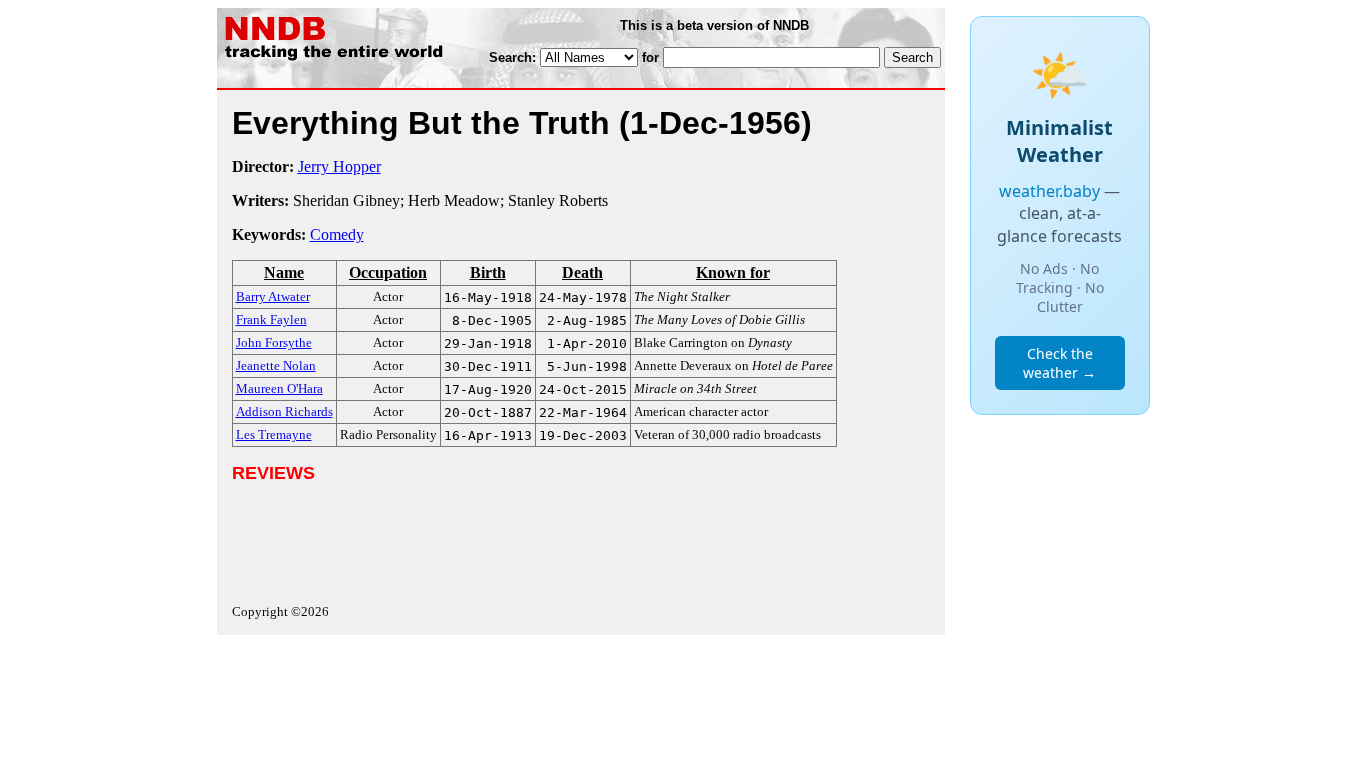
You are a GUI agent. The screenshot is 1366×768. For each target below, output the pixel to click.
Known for (733, 272)
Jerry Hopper (339, 166)
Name (284, 272)
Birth (488, 272)
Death (582, 272)
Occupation (388, 272)
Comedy (337, 234)
